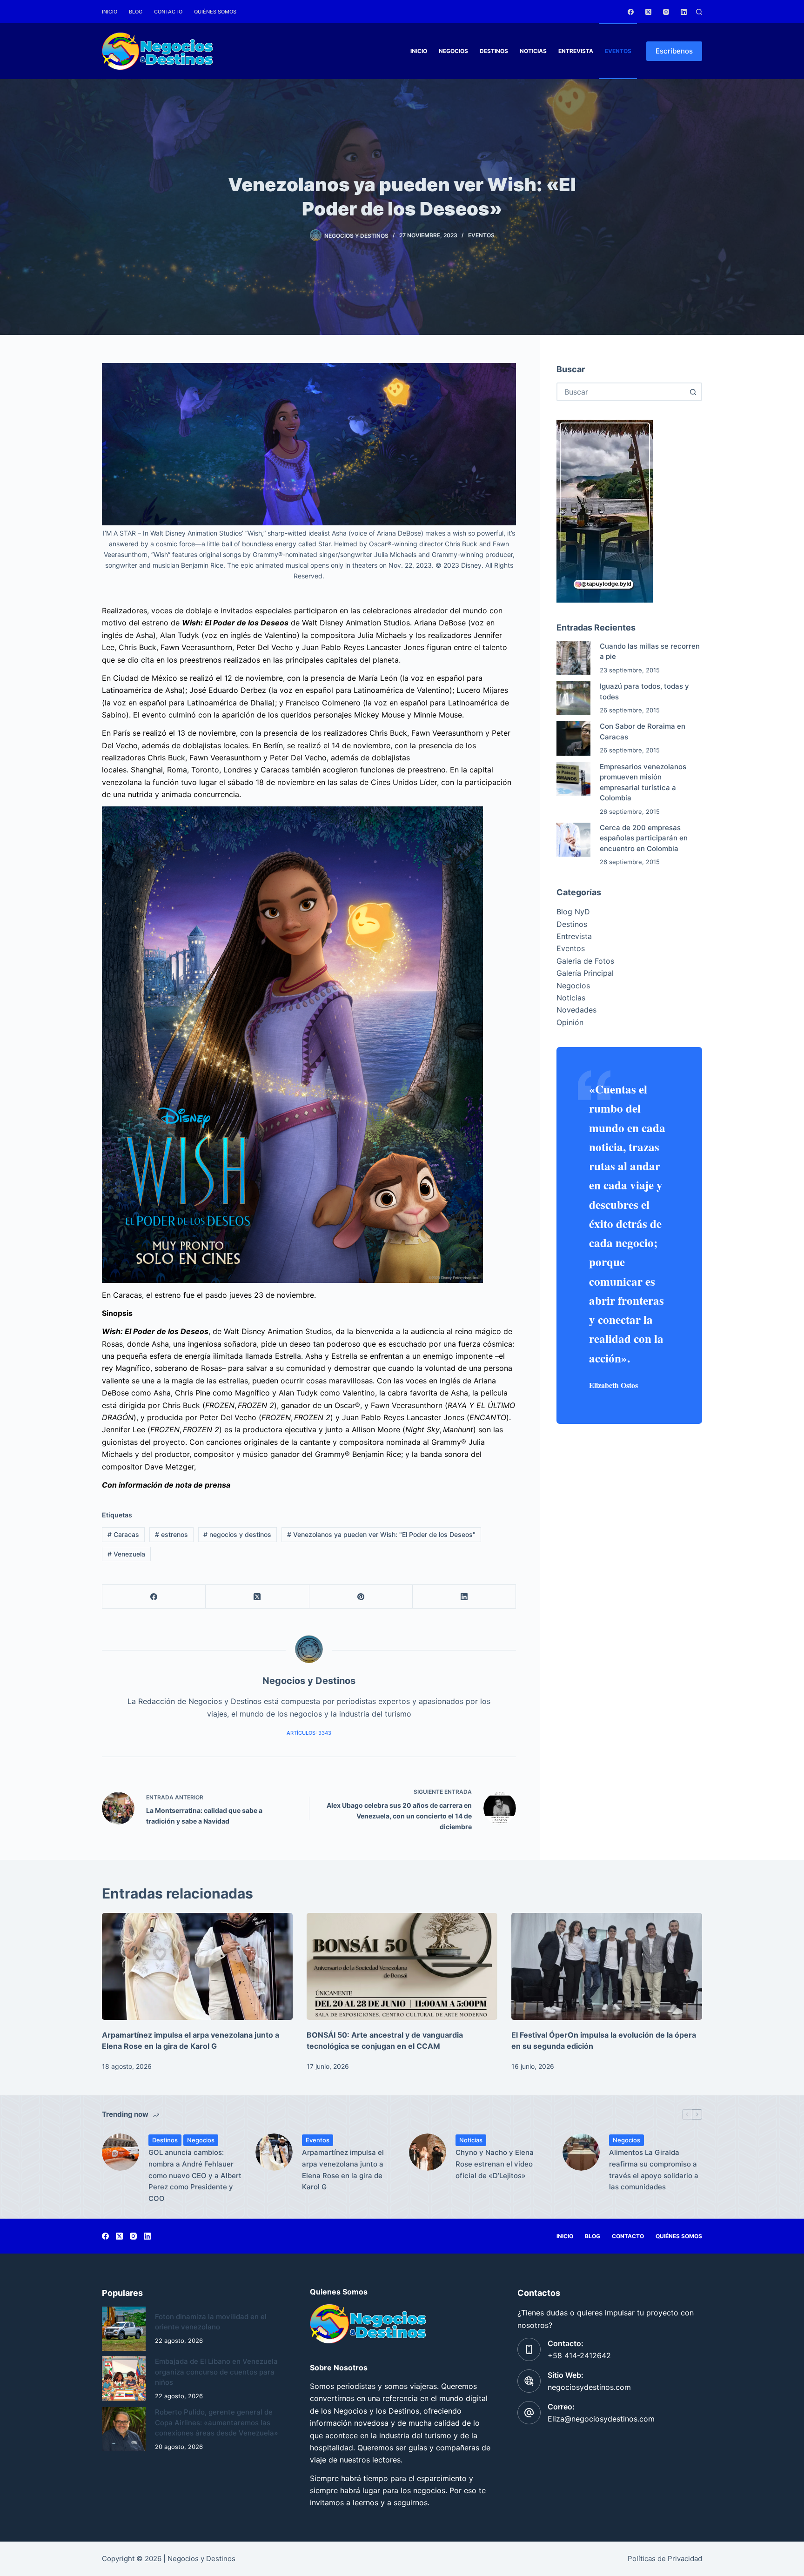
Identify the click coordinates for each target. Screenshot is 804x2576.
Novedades (576, 1010)
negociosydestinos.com (589, 2387)
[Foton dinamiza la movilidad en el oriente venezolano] (124, 2328)
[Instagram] (666, 12)
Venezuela (126, 1554)
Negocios (453, 51)
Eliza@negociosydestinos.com (601, 2419)
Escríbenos (674, 51)
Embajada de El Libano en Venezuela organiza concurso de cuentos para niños (216, 2372)
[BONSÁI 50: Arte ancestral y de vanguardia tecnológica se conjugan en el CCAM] (402, 1967)
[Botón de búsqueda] (693, 392)
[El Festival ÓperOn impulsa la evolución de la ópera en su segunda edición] (607, 1967)
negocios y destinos (237, 1534)
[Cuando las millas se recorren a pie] (573, 658)
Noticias (533, 51)
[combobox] (621, 392)
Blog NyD (573, 912)
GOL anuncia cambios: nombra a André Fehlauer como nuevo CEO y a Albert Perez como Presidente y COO (195, 2175)
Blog (136, 12)
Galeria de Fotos (585, 961)
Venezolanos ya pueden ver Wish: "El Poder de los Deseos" (381, 1534)
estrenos (171, 1534)
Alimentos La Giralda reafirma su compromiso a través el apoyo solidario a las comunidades (654, 2170)
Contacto (168, 12)
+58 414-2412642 (579, 2355)
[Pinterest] (361, 1597)
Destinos (494, 51)
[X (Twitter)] (648, 12)
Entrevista (576, 51)
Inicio (110, 12)
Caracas (123, 1534)
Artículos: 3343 (309, 1733)
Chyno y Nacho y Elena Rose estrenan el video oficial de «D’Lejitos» (495, 2164)
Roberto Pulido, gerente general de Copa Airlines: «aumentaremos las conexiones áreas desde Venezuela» (217, 2422)
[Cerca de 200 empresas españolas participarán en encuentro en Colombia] (573, 840)
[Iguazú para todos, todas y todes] (573, 698)
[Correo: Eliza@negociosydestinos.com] (529, 2413)
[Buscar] (699, 12)
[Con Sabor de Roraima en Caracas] (573, 738)
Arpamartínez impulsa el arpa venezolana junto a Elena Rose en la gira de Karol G (343, 2170)
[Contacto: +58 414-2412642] (529, 2349)
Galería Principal (585, 973)
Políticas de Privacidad (665, 2559)
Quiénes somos (215, 12)
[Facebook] (631, 12)
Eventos (618, 51)
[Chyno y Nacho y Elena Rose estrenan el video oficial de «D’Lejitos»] (428, 2152)
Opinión (570, 1022)
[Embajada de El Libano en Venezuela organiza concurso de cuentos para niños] (124, 2378)
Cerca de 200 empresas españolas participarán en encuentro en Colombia (644, 838)
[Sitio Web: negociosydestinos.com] (529, 2381)
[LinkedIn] (684, 12)
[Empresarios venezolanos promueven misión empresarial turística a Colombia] (573, 779)
